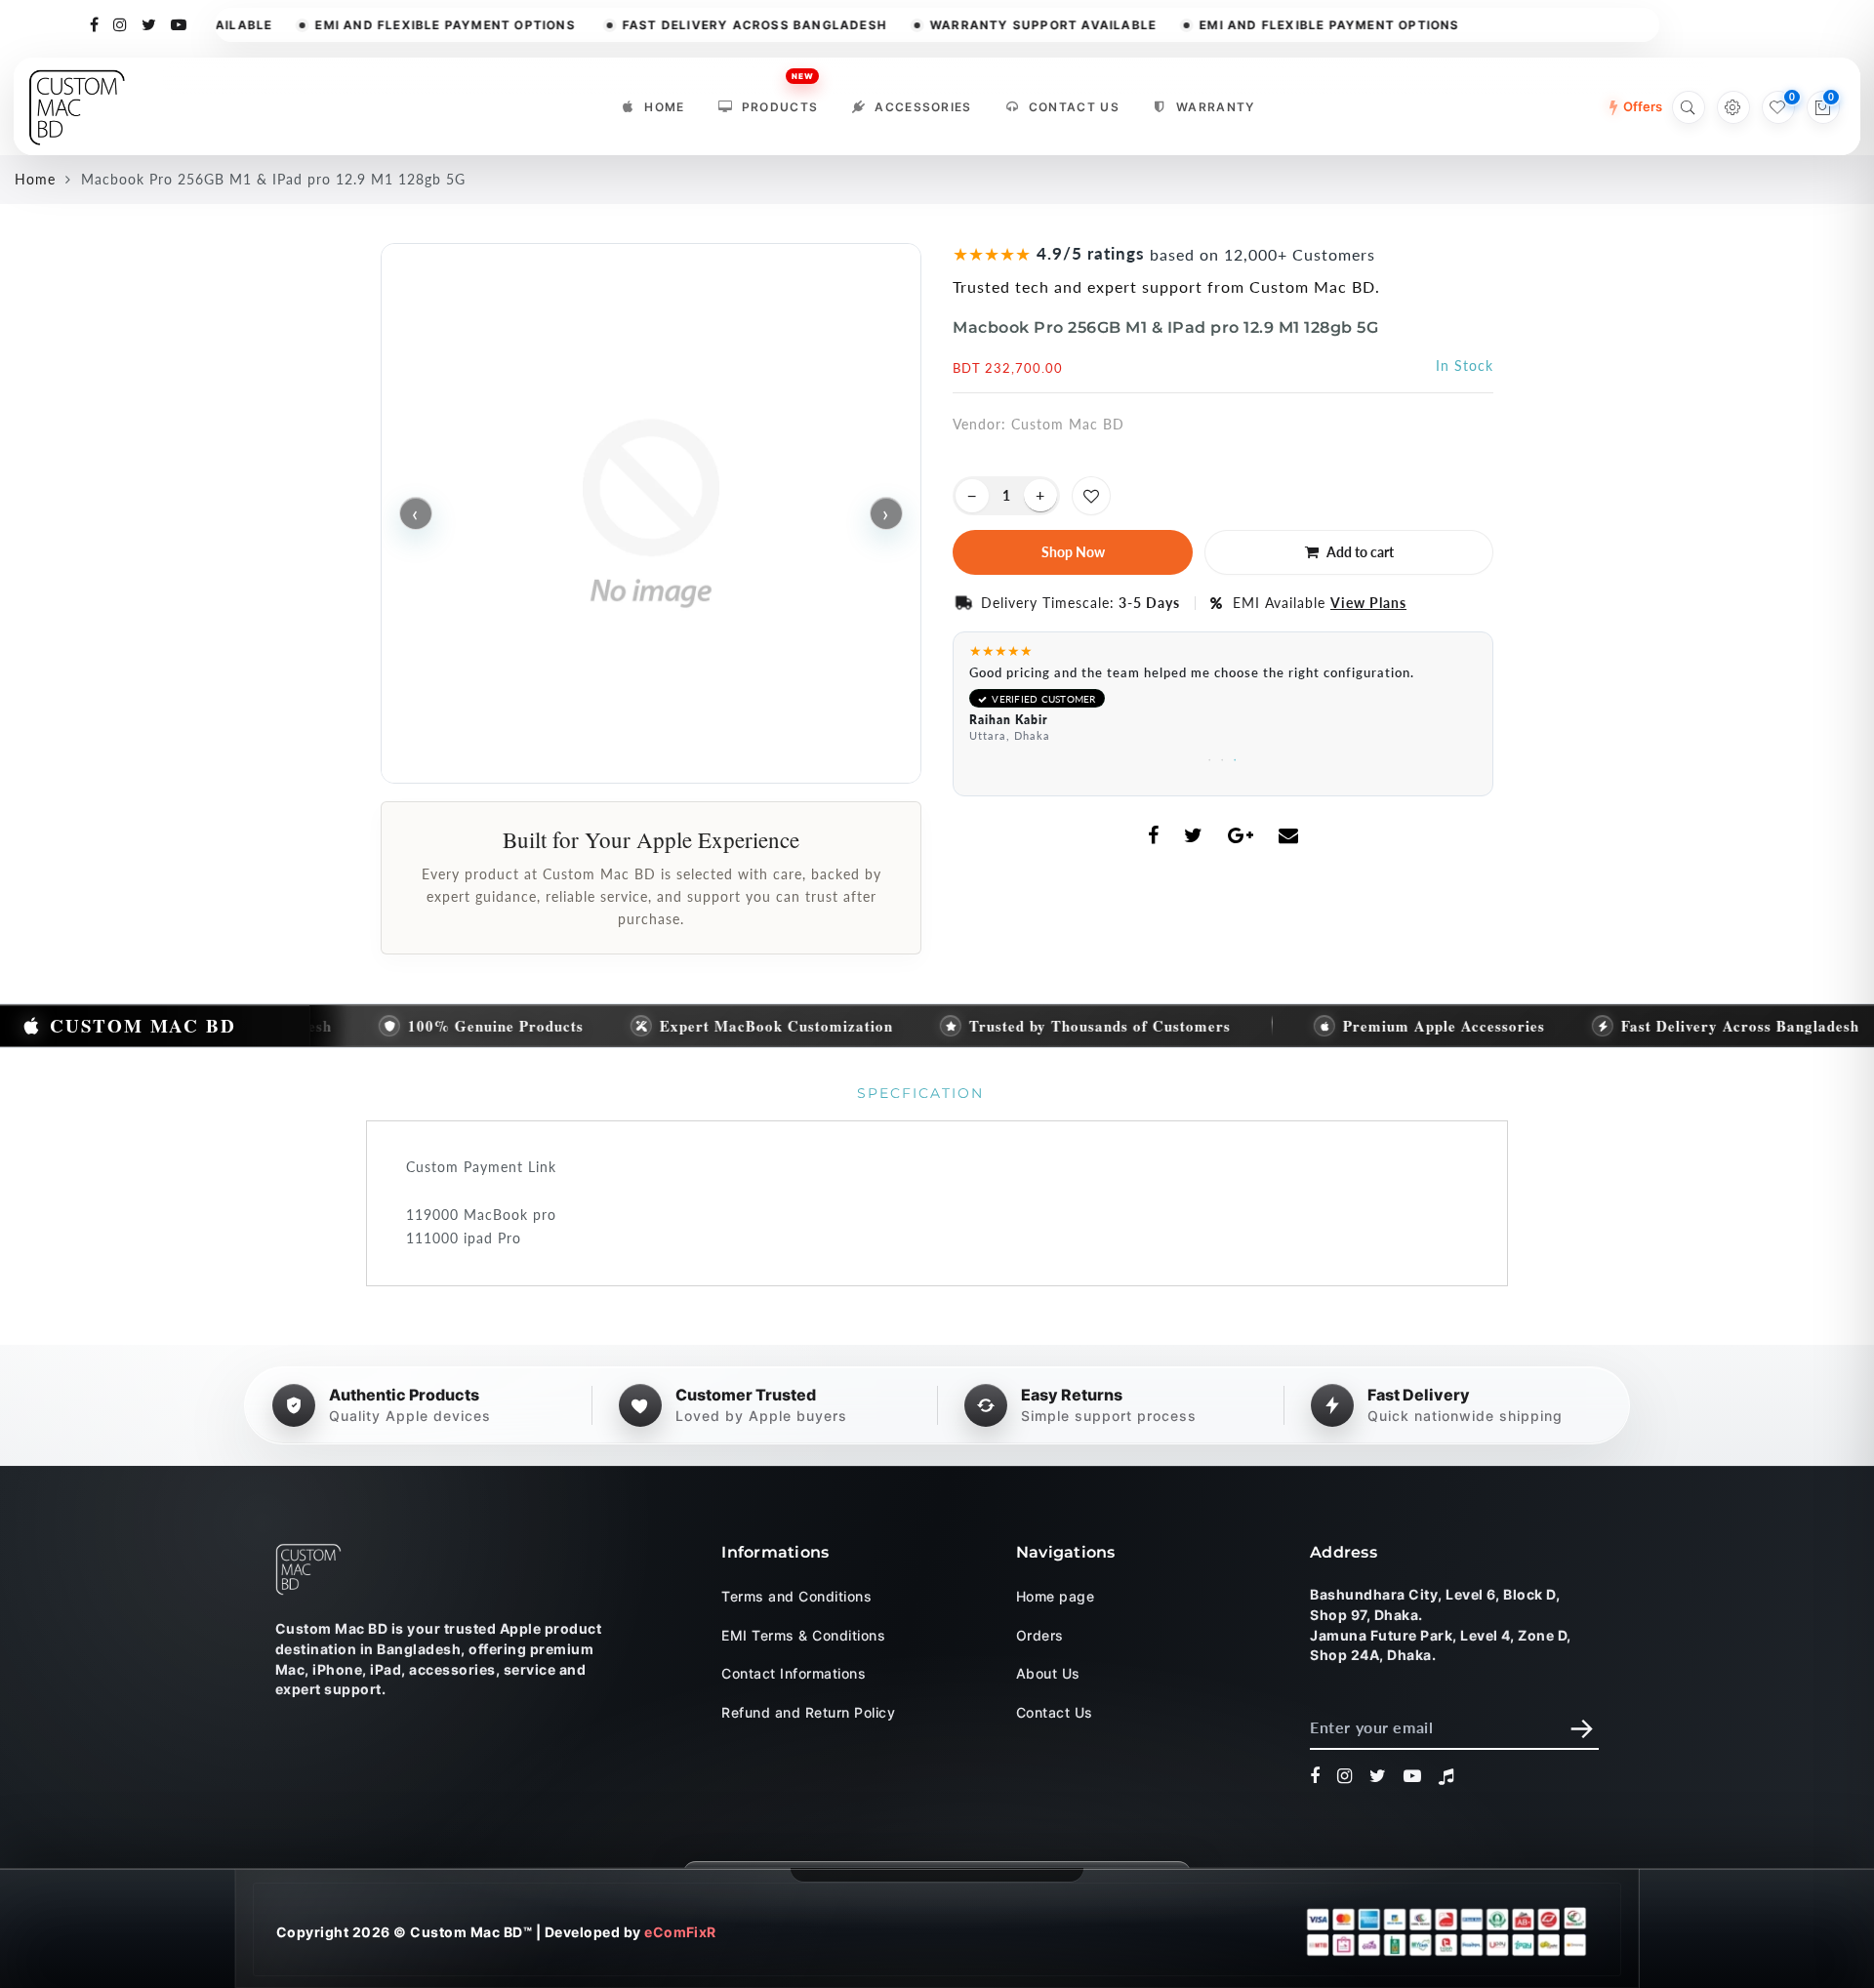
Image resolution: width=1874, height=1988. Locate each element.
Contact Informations (794, 1673)
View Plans (1368, 603)
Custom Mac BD (1068, 424)
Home (664, 107)
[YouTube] (179, 23)
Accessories (923, 107)
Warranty (1216, 107)
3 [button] (1236, 757)
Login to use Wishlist (1091, 496)
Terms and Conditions (796, 1596)
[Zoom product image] (651, 513)
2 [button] (1223, 757)
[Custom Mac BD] (308, 1569)
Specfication (920, 1093)
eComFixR (680, 1932)
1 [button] (1211, 757)
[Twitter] (149, 23)
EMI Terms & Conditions (803, 1634)
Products (780, 102)
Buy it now (1073, 552)
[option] (1223, 698)
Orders (1040, 1634)
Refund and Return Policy (808, 1711)
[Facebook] (95, 23)
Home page (1055, 1596)
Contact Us (1074, 107)
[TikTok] (1446, 1776)
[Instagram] (121, 23)
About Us (1048, 1673)
